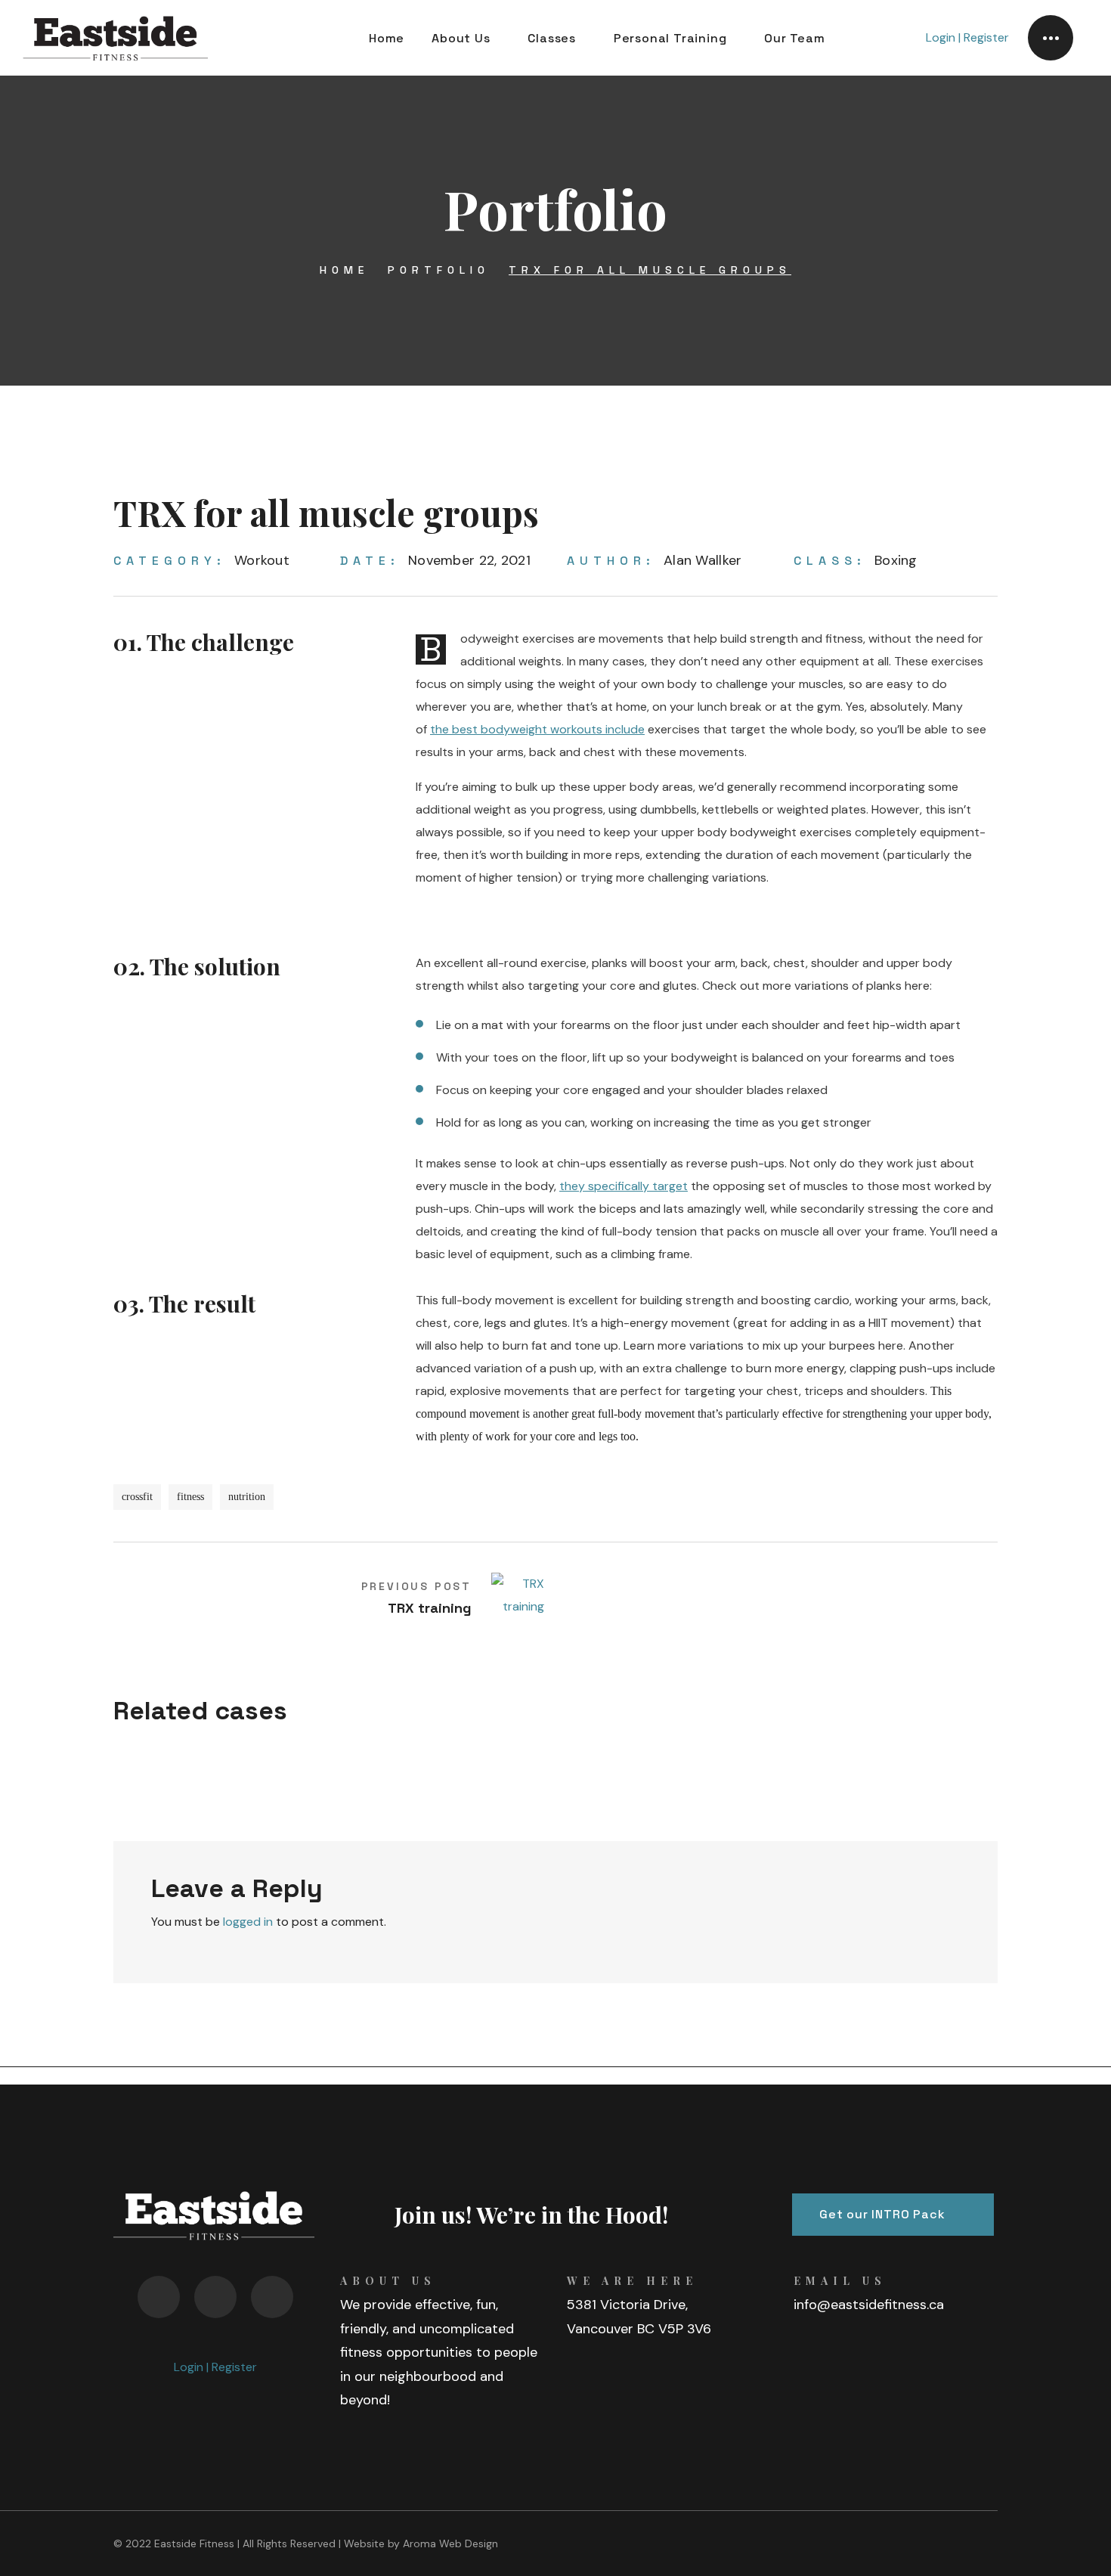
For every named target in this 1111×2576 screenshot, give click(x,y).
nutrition (247, 1497)
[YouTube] (159, 2297)
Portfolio (439, 270)
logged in (248, 1922)
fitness (190, 1497)
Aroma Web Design (450, 2543)
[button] (893, 2215)
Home (344, 270)
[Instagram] (272, 2297)
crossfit (137, 1497)
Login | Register (967, 37)
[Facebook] (215, 2297)
